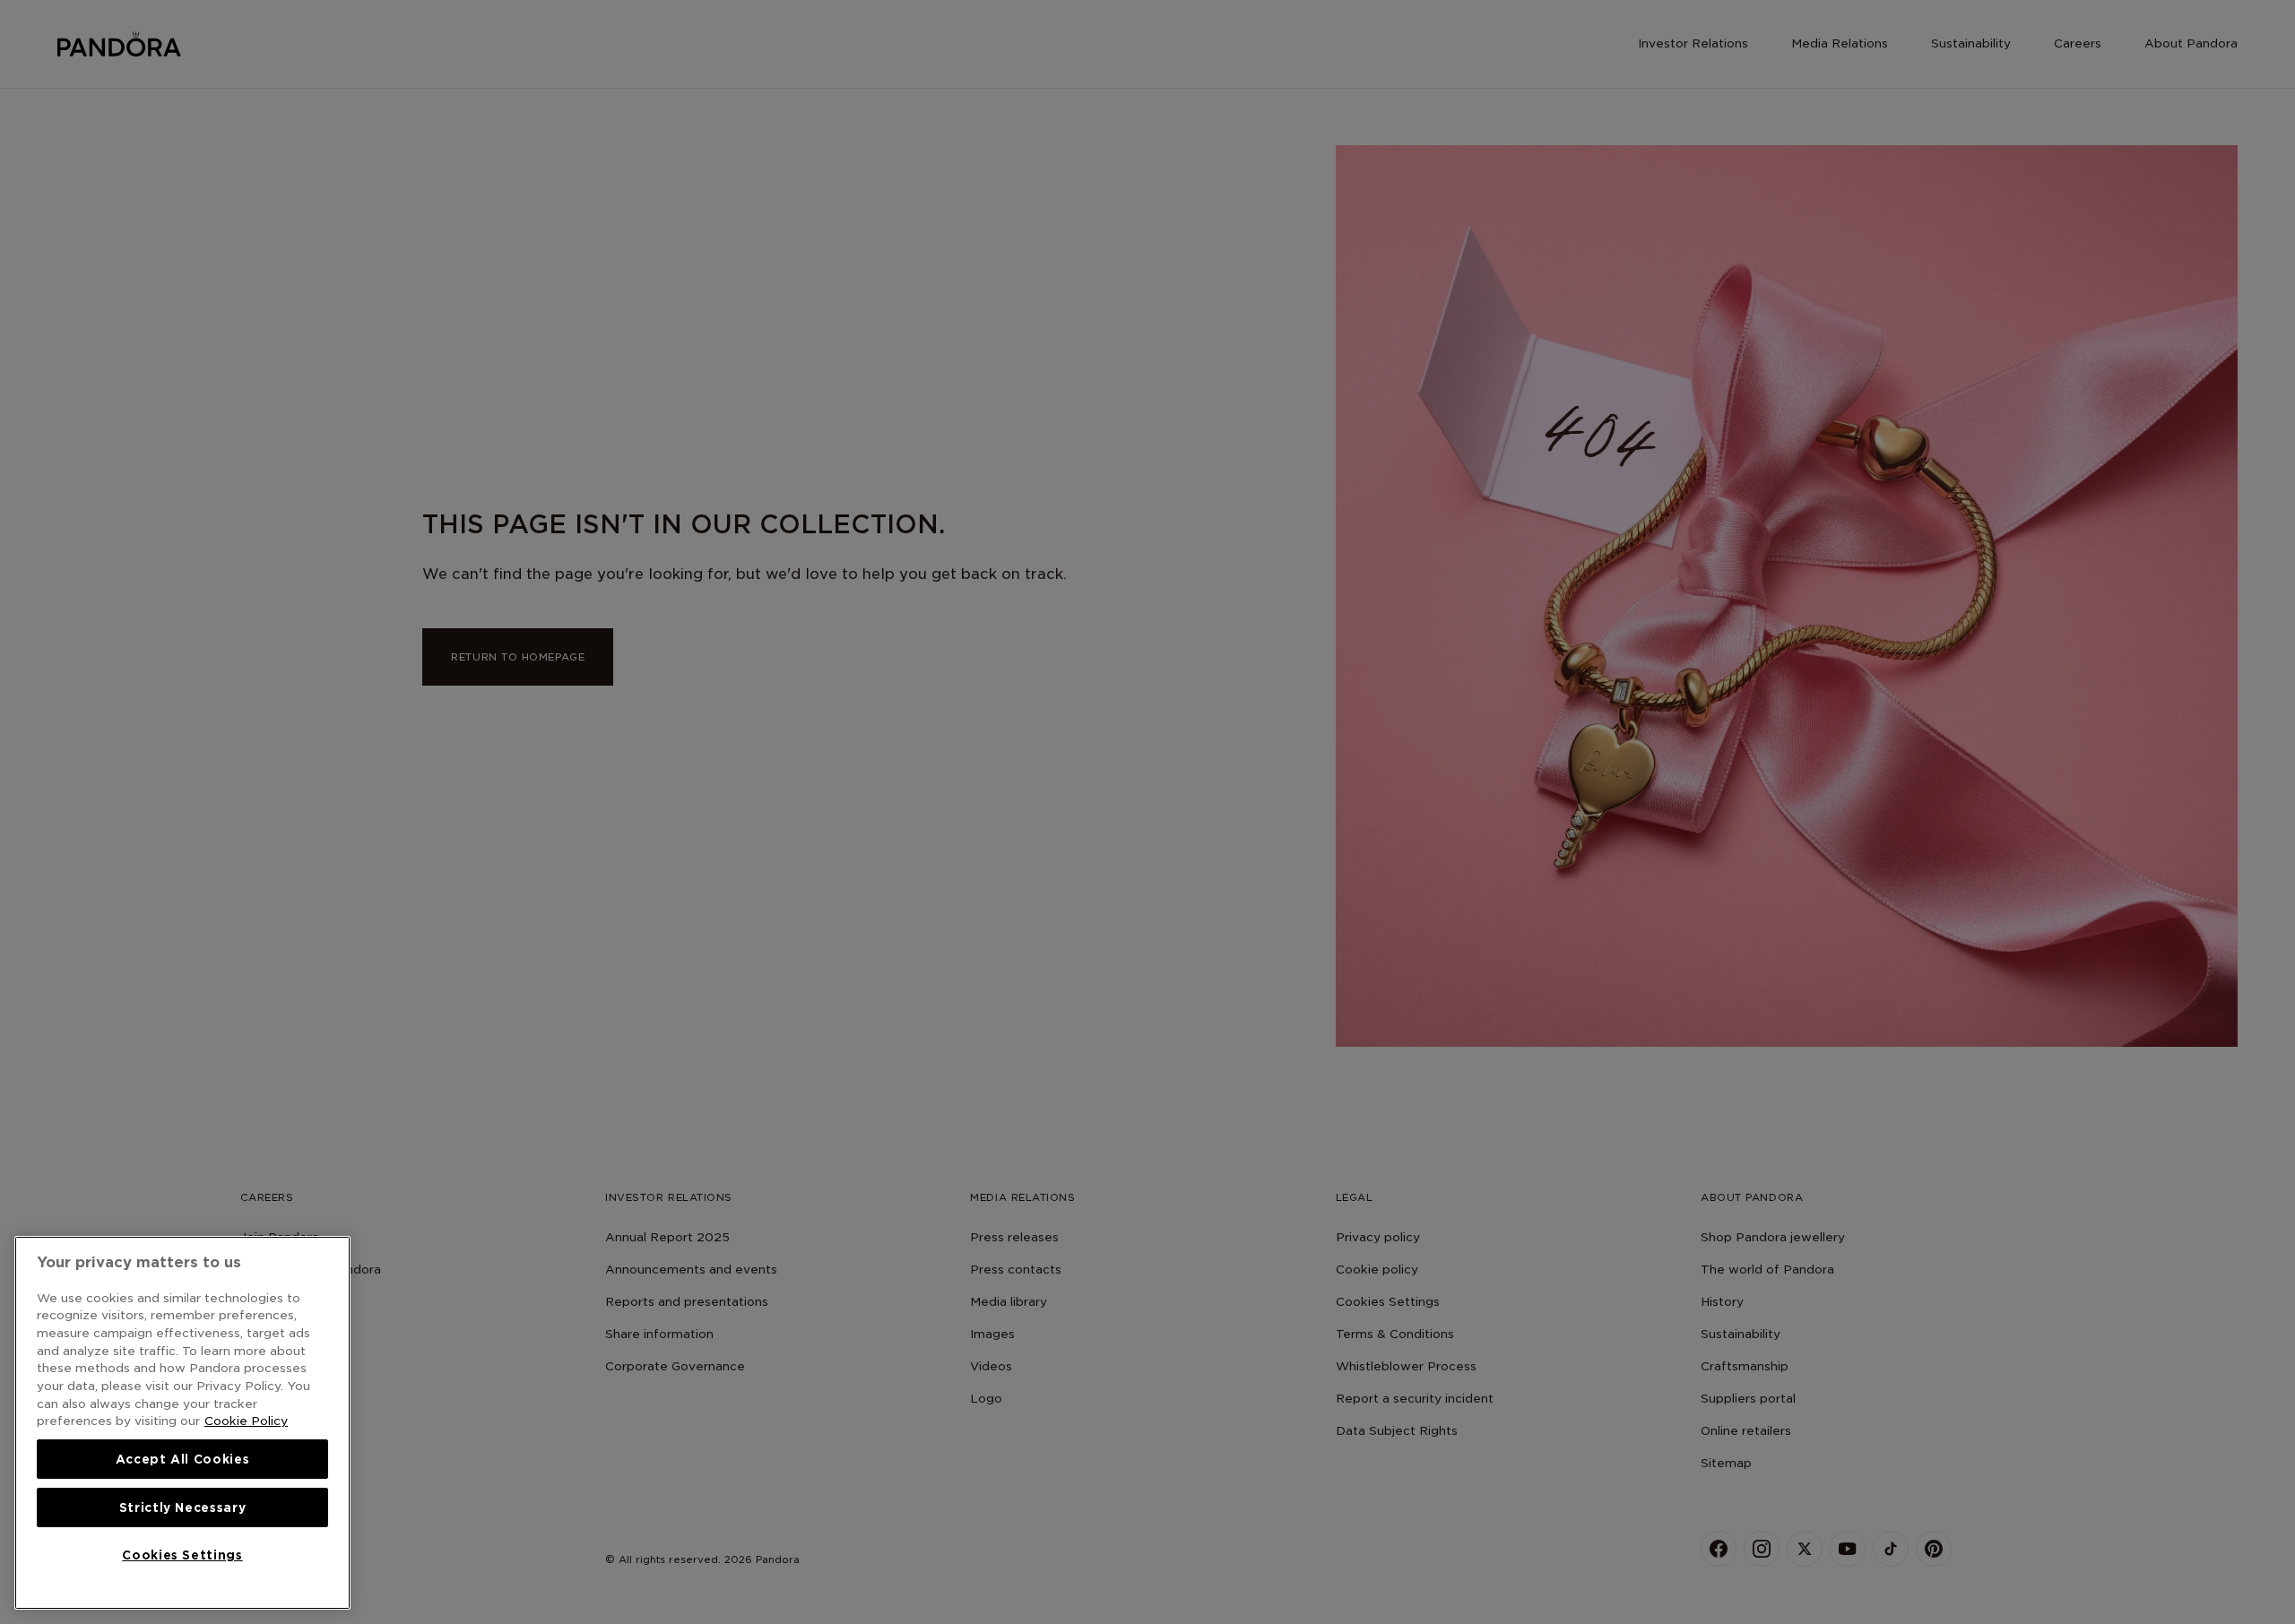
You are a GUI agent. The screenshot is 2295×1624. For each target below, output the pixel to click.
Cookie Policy (246, 1421)
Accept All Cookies (183, 1459)
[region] (182, 1423)
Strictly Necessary (183, 1507)
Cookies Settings (182, 1555)
